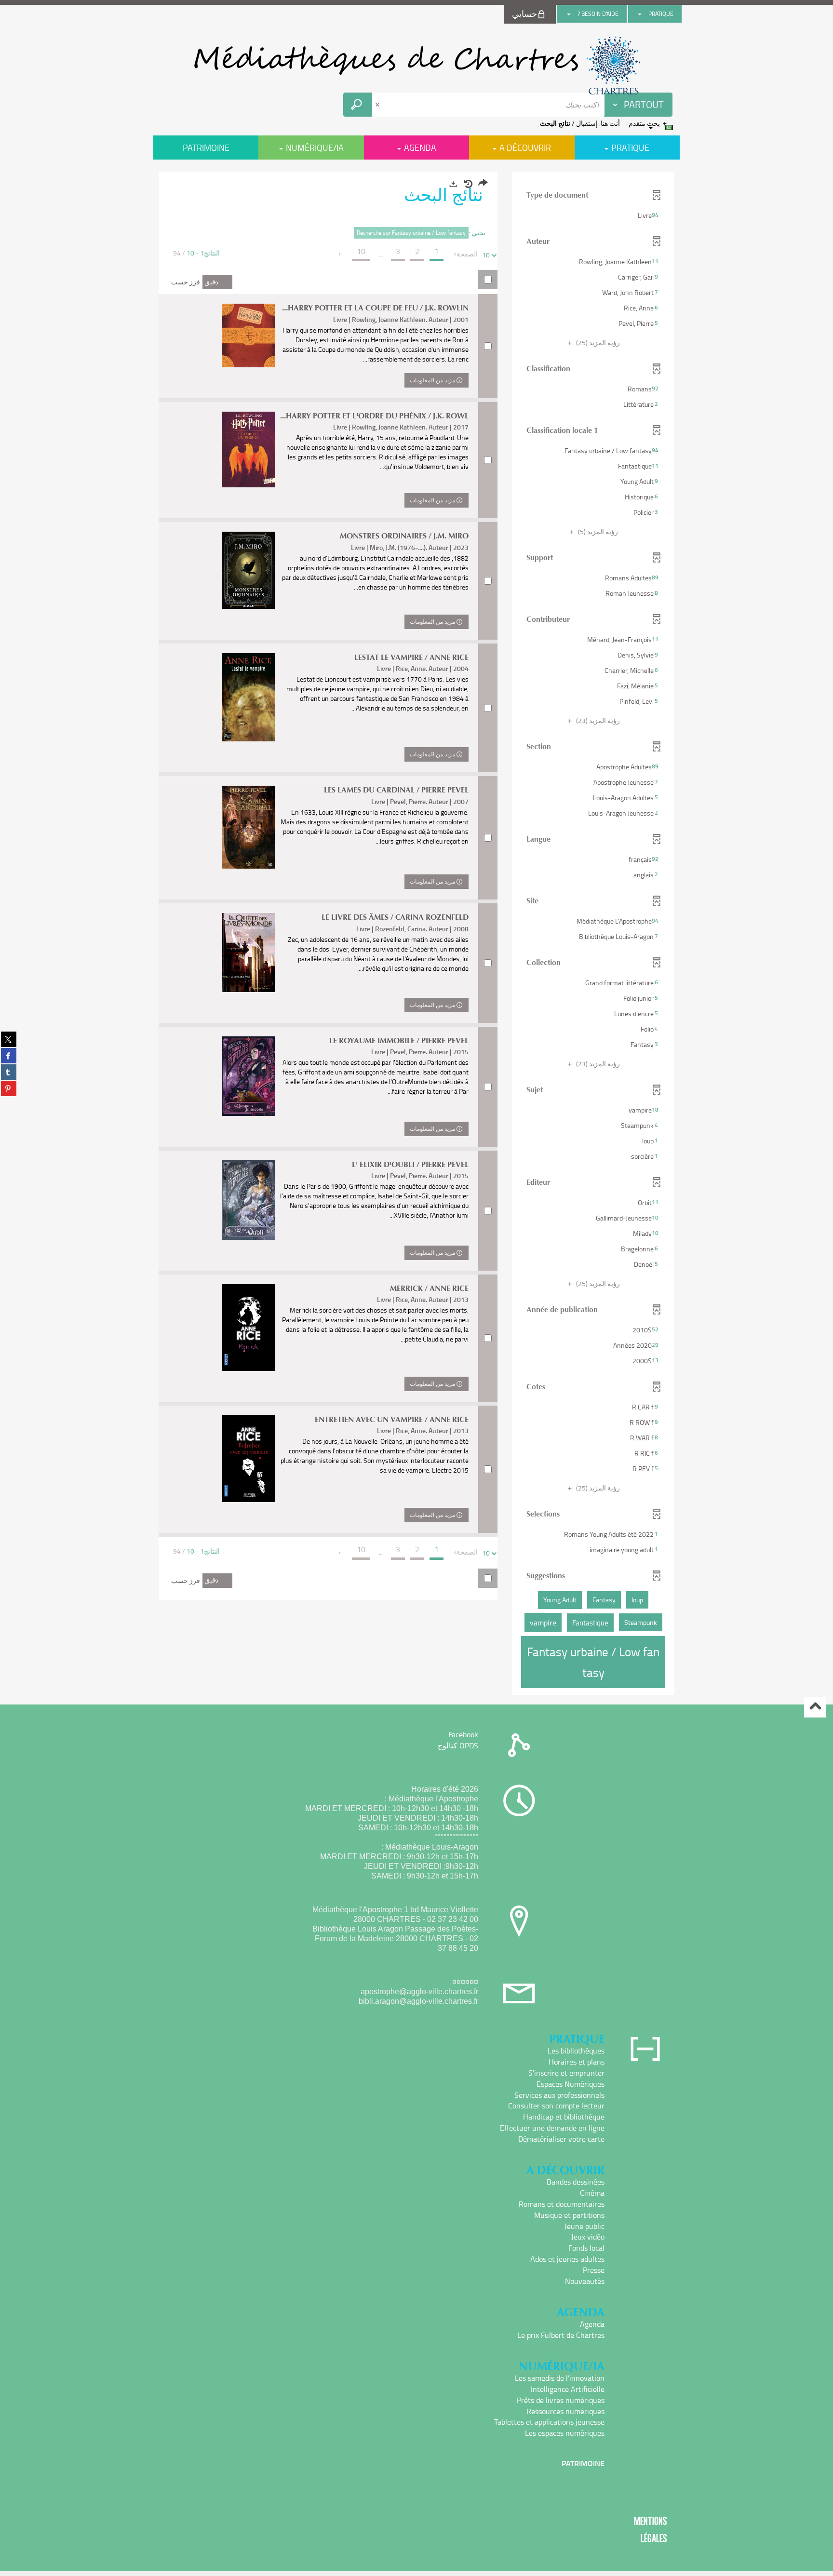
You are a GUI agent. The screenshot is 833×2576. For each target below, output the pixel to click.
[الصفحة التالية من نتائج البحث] (340, 254)
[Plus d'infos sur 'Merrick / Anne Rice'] (248, 1328)
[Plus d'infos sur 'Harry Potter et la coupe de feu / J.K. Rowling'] (248, 335)
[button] (593, 215)
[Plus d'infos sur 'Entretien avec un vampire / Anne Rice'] (248, 1459)
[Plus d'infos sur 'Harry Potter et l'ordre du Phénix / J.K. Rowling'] (248, 450)
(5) (597, 531)
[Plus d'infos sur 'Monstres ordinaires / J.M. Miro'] (248, 570)
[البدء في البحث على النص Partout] (358, 105)
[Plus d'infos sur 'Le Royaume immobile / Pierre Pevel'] (248, 1076)
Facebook (463, 1734)
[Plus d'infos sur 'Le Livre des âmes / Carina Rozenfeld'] (248, 953)
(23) (597, 720)
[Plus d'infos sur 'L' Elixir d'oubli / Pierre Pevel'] (248, 1200)
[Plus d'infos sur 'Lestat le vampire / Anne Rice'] (248, 698)
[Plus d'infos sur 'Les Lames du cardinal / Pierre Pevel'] (248, 827)
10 (486, 255)
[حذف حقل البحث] (378, 105)
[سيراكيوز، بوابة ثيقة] (416, 66)
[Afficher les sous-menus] (640, 14)
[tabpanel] (416, 934)
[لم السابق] (456, 254)
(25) (597, 342)
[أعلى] (815, 1707)
